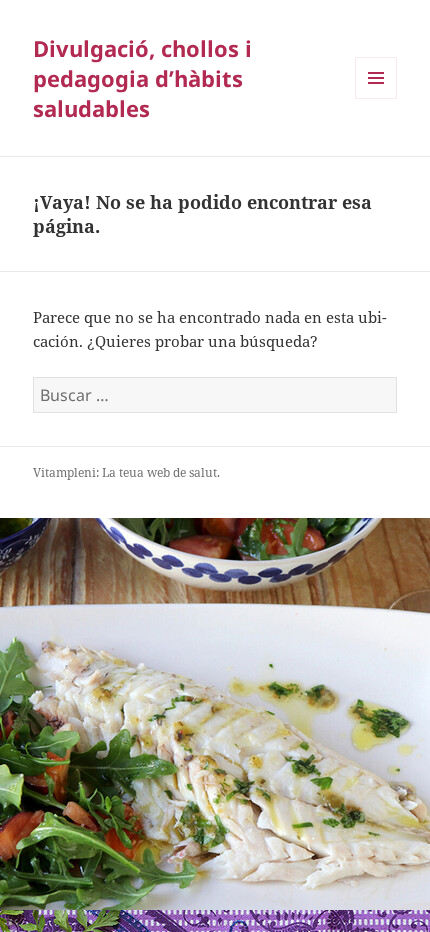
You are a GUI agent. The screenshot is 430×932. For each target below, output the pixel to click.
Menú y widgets (376, 98)
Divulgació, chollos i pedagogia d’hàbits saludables (142, 78)
